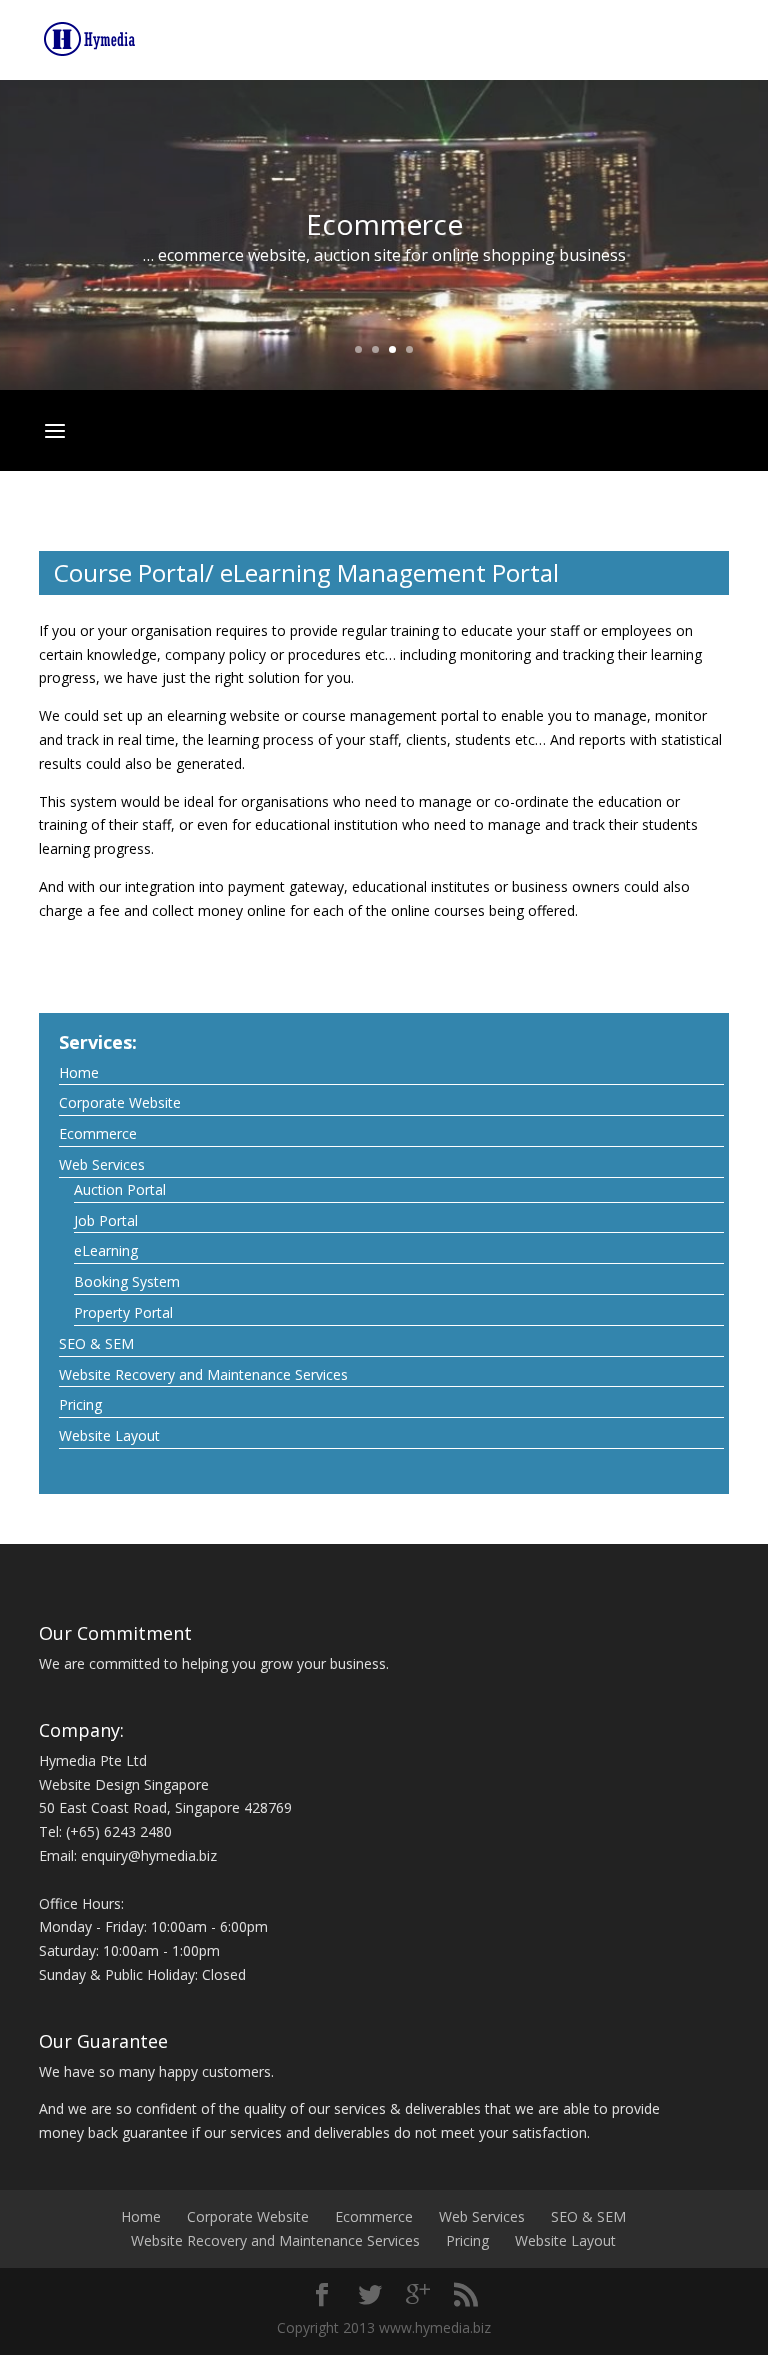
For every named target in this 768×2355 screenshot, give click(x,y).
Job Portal (106, 1220)
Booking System (127, 1281)
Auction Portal (120, 1189)
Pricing (80, 1404)
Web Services (102, 1164)
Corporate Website (120, 1102)
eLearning (106, 1250)
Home (79, 1072)
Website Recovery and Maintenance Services (203, 1374)
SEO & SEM (96, 1343)
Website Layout (109, 1435)
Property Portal (123, 1312)
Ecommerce (98, 1133)
